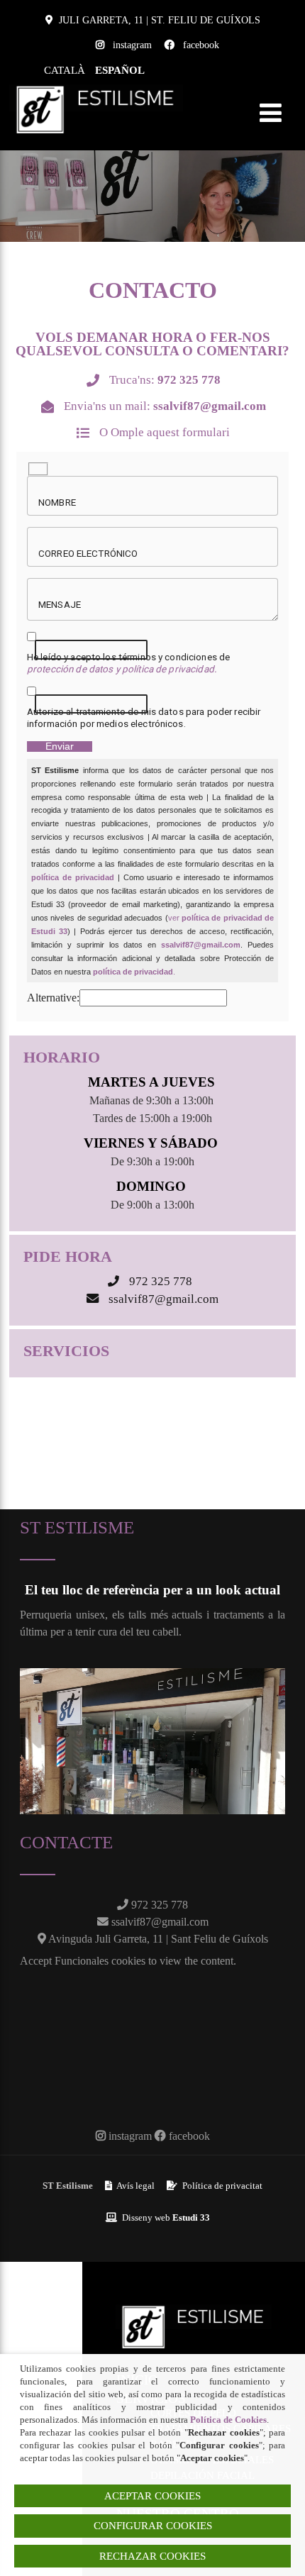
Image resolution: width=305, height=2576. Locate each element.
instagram (132, 45)
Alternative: (53, 998)
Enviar (60, 746)
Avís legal (135, 2186)
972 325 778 (158, 1905)
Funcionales (82, 1961)
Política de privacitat (221, 2186)
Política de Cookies (228, 2420)
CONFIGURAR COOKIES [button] (153, 2526)
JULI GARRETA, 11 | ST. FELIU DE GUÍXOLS (160, 20)
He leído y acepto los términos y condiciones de (128, 663)
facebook (201, 45)
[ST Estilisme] (96, 90)
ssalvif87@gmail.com (159, 1922)
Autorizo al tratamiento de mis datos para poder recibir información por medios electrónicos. (144, 717)
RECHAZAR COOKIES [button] (152, 2556)
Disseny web (165, 2217)
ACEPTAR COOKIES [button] (152, 2496)
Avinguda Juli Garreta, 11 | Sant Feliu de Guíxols (157, 1939)
